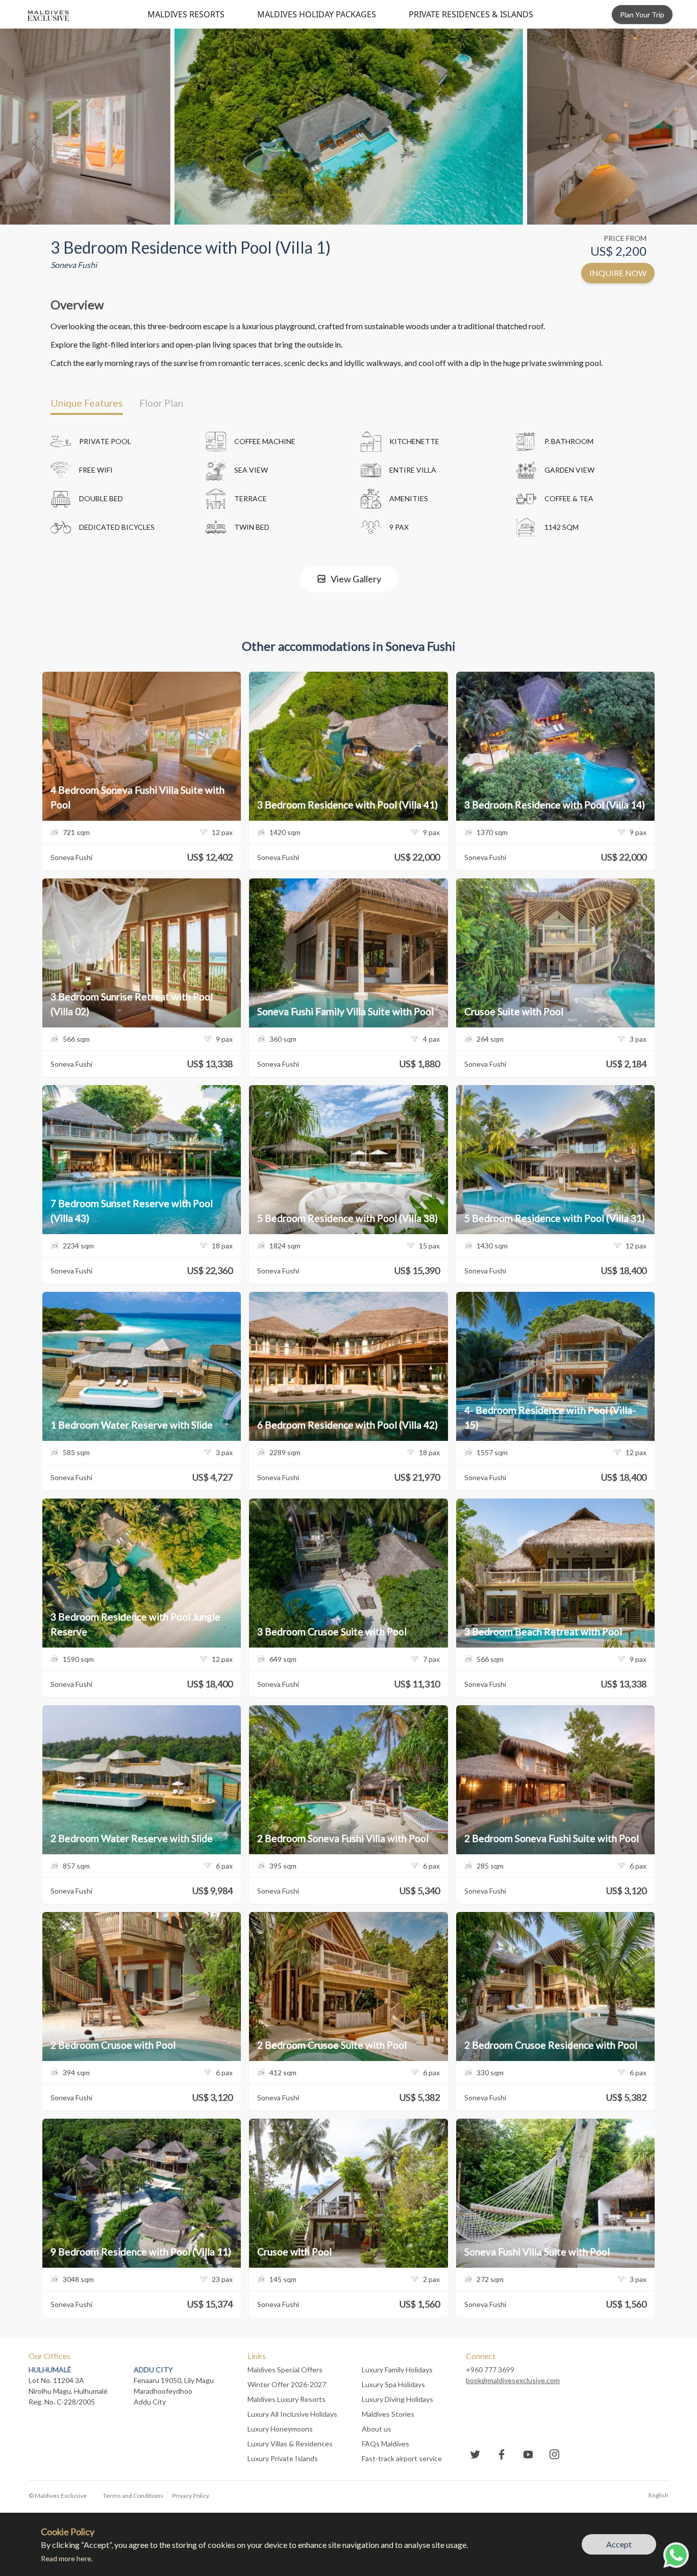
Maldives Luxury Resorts (287, 2399)
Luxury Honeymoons (280, 2429)
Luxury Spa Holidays (393, 2384)
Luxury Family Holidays (397, 2370)
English (658, 2495)
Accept (619, 2544)
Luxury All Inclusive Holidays (292, 2414)
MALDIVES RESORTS (186, 14)
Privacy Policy (191, 2496)
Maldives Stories (388, 2414)
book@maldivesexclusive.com (513, 2380)
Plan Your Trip (642, 15)
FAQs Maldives (385, 2444)
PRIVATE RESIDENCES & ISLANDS (471, 14)
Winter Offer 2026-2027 (287, 2384)
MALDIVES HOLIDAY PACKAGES (317, 14)
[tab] (87, 403)
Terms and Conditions (133, 2496)
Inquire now (618, 273)
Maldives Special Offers (285, 2370)
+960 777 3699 (490, 2370)
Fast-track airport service (402, 2458)
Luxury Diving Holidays (397, 2399)
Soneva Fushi (74, 265)
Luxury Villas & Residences (290, 2444)
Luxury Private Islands (283, 2458)
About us (377, 2429)
